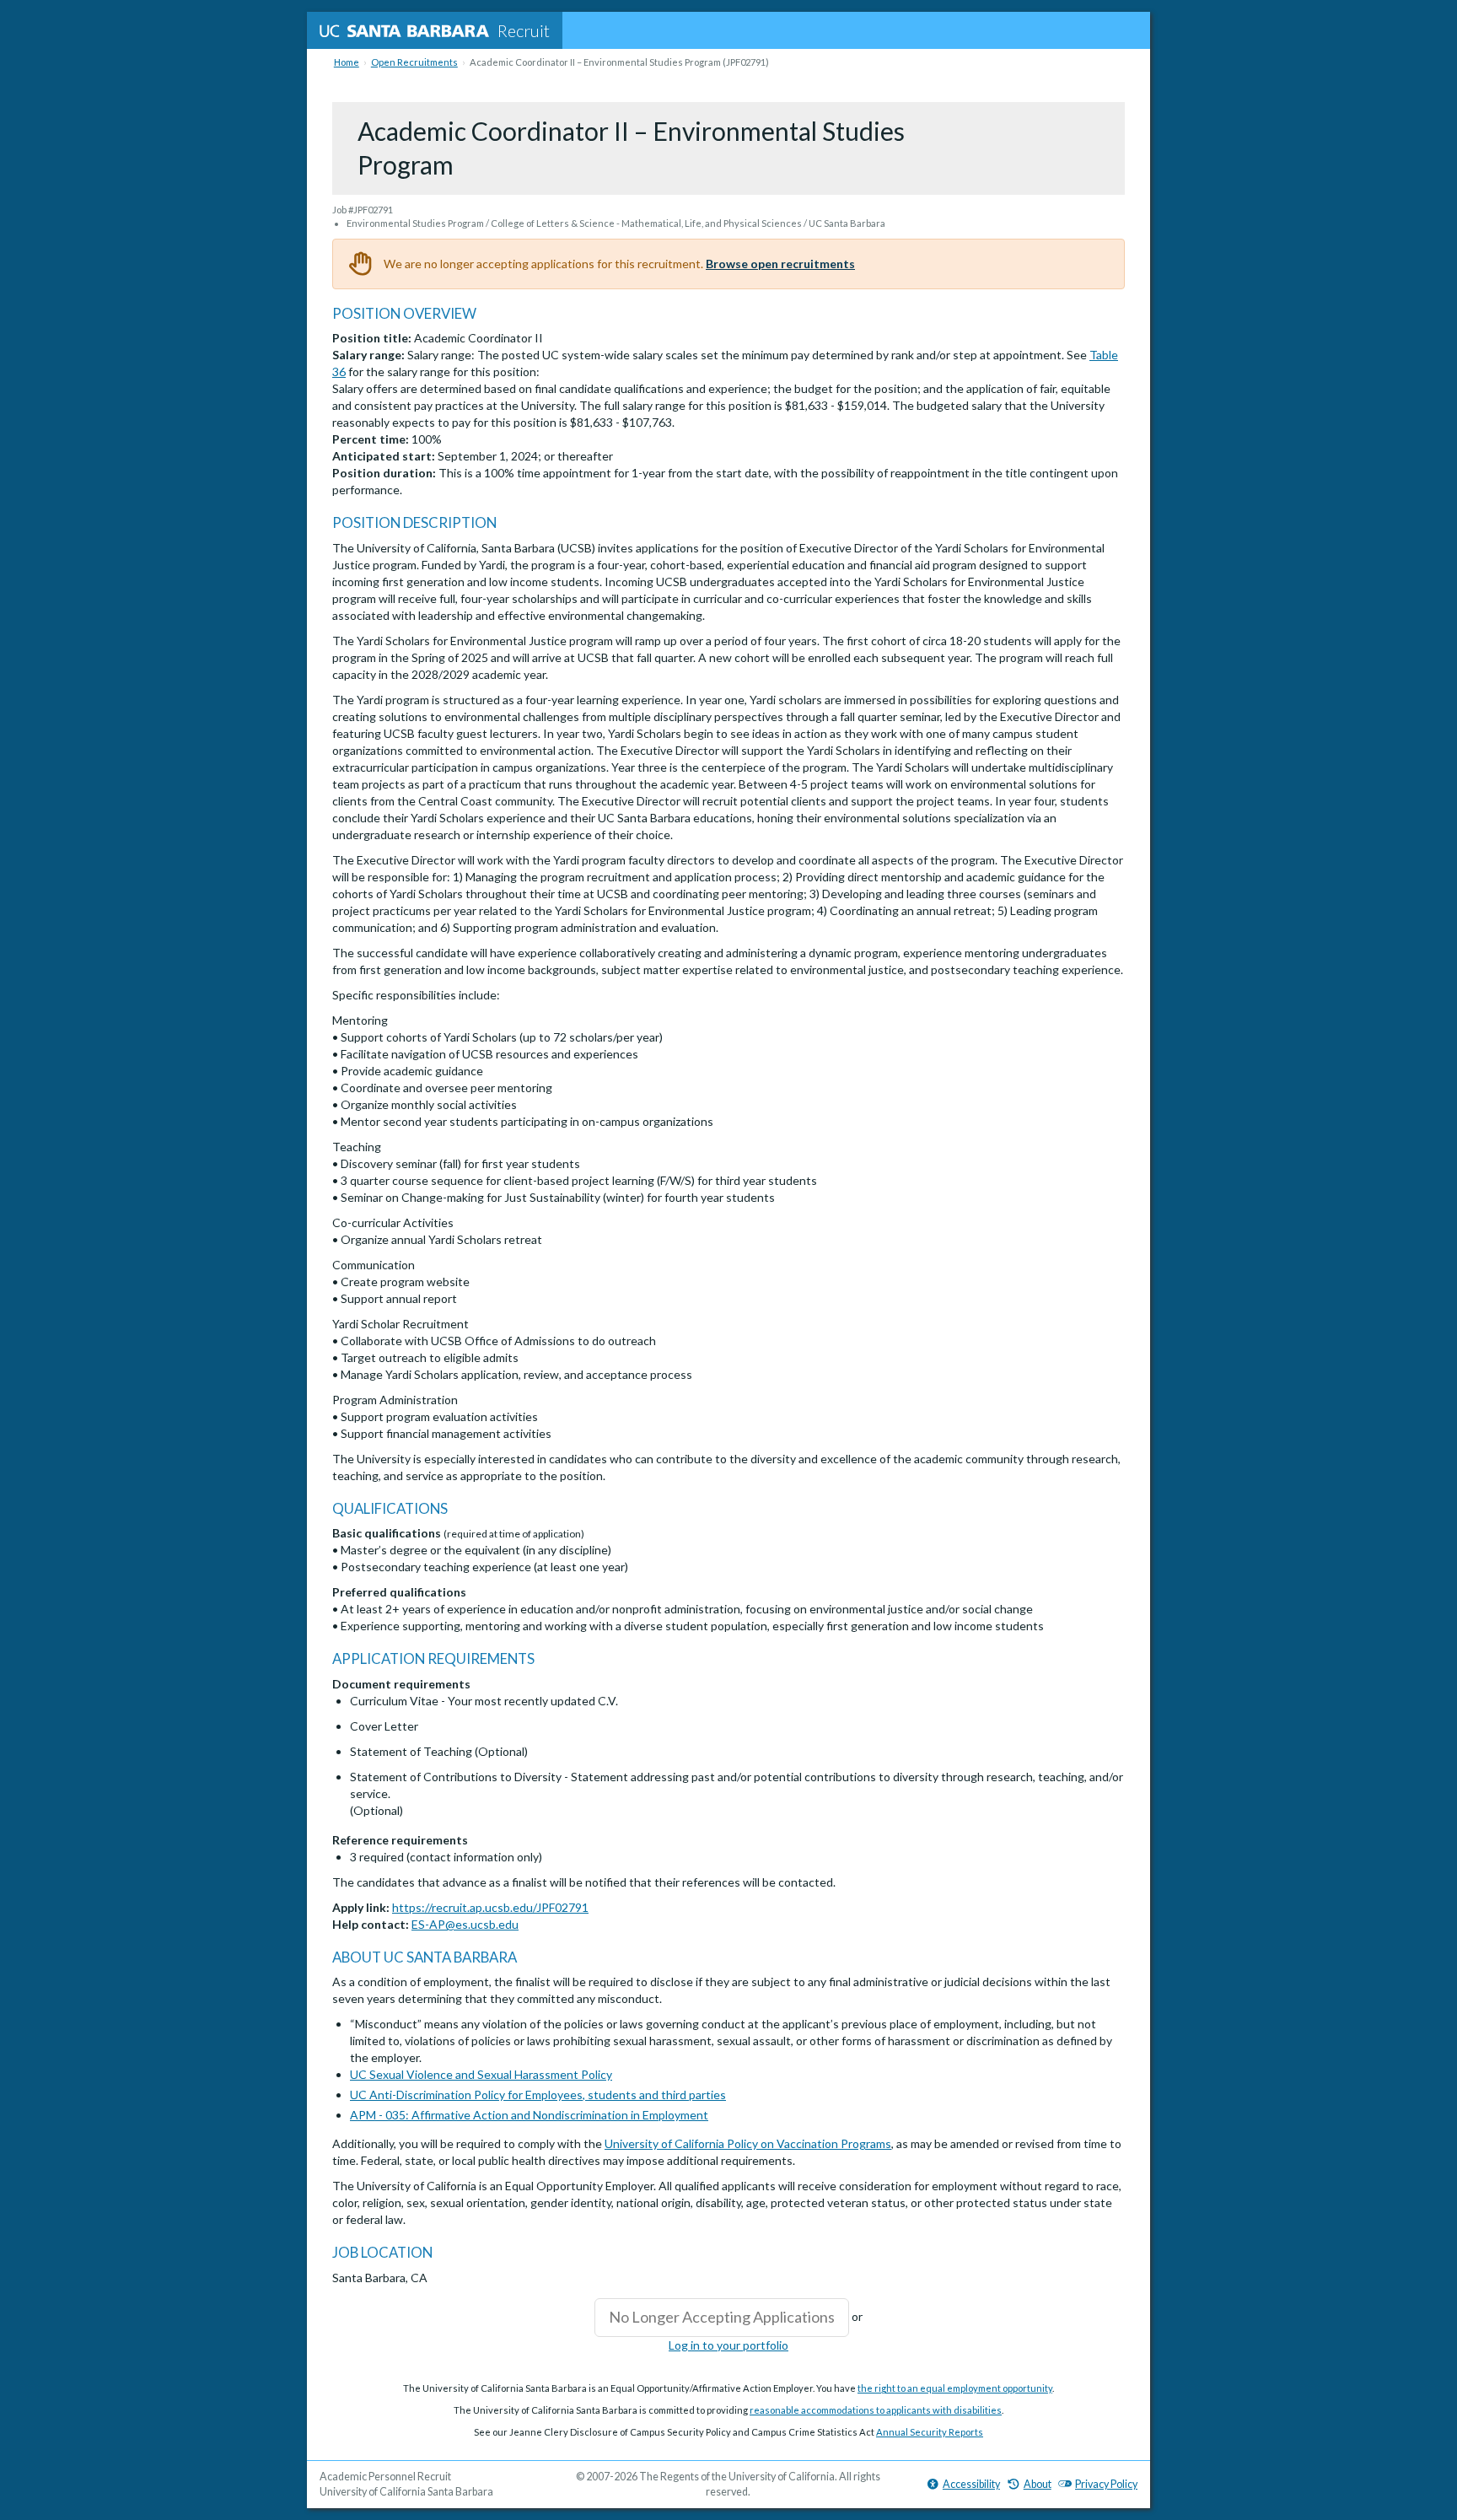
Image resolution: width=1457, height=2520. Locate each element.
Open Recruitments (414, 62)
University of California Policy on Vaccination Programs (748, 2143)
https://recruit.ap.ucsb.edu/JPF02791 (490, 1907)
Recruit (524, 30)
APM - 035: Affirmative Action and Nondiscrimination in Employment (529, 2115)
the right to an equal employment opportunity (955, 2388)
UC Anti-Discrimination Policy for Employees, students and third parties (538, 2095)
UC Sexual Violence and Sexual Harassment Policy (481, 2074)
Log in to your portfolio (728, 2345)
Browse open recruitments (780, 264)
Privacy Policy (1106, 2484)
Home (347, 62)
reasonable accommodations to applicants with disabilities (876, 2410)
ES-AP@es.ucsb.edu (465, 1924)
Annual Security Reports (930, 2432)
